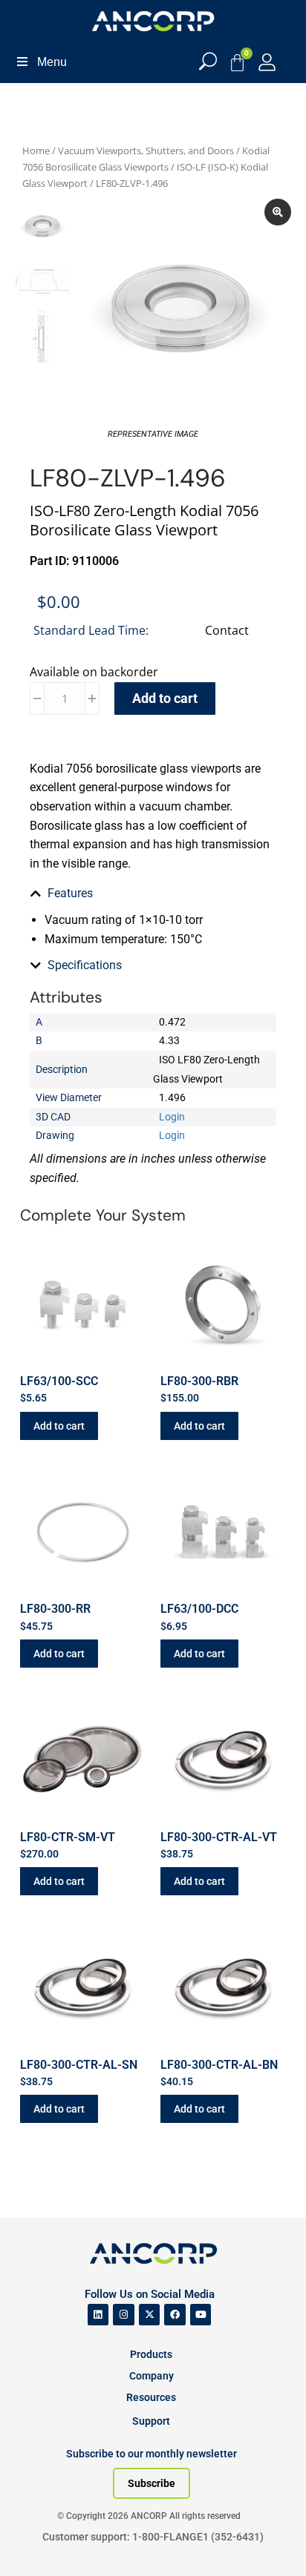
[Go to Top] (37, 2543)
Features (70, 893)
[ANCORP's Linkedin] (98, 2315)
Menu (52, 62)
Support (151, 2421)
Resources (151, 2397)
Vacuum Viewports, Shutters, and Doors (146, 151)
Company (152, 2376)
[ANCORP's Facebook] (175, 2315)
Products (151, 2354)
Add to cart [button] (59, 1426)
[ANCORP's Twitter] (150, 2315)
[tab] (153, 894)
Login (172, 1117)
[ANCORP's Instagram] (124, 2315)
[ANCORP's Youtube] (201, 2315)
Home (36, 151)
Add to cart (165, 698)
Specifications (85, 965)
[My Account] (267, 62)
